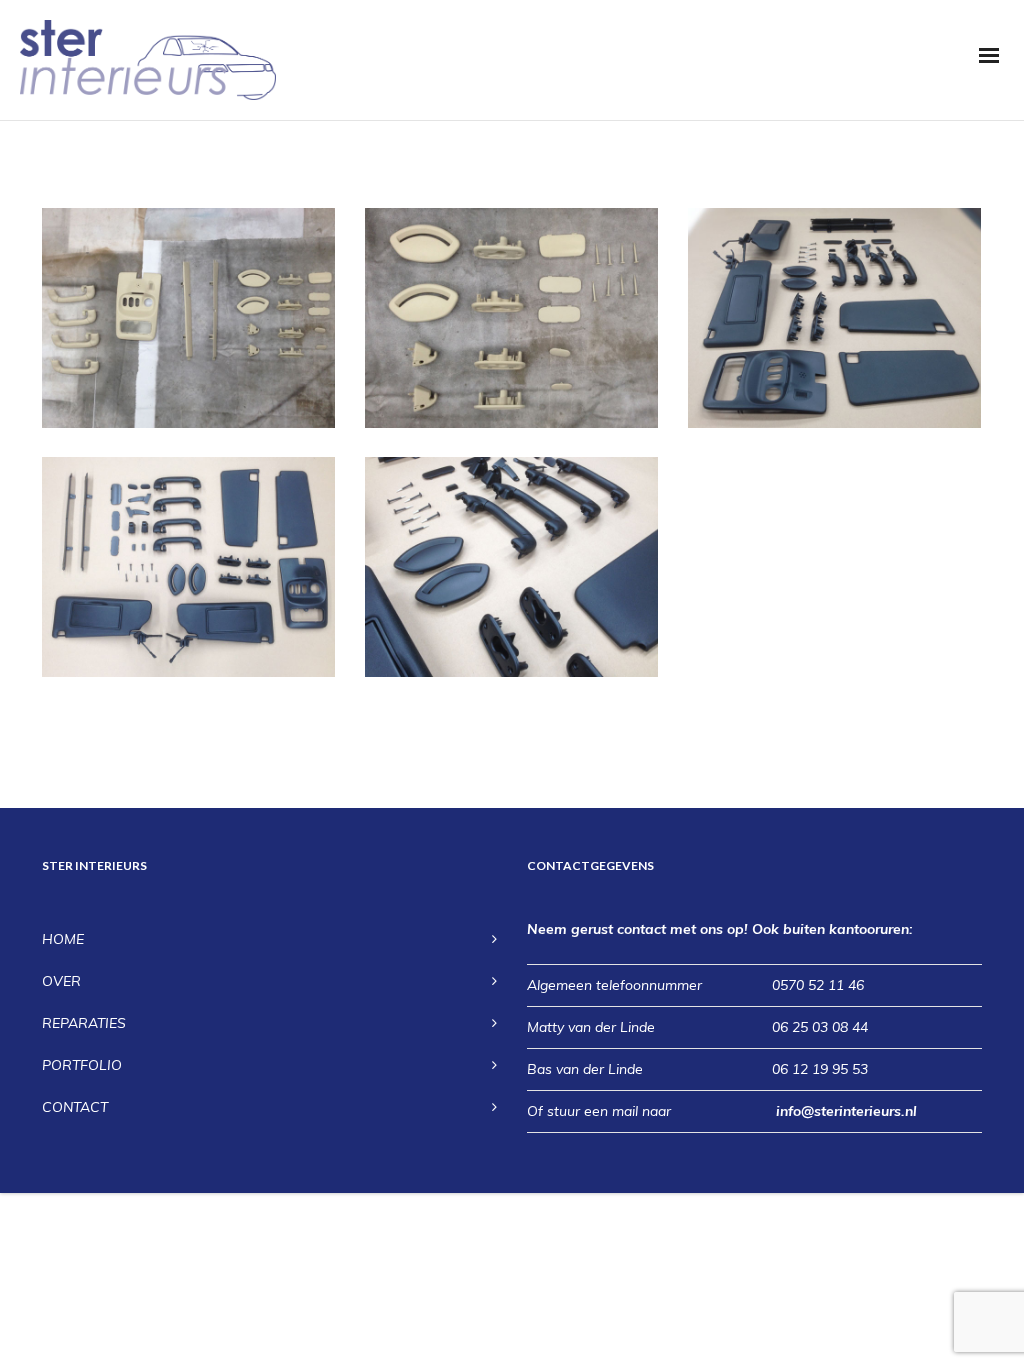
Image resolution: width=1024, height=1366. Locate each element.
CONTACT (75, 1107)
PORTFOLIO (82, 1065)
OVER (61, 981)
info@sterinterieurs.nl (846, 1111)
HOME (63, 939)
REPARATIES (84, 1023)
